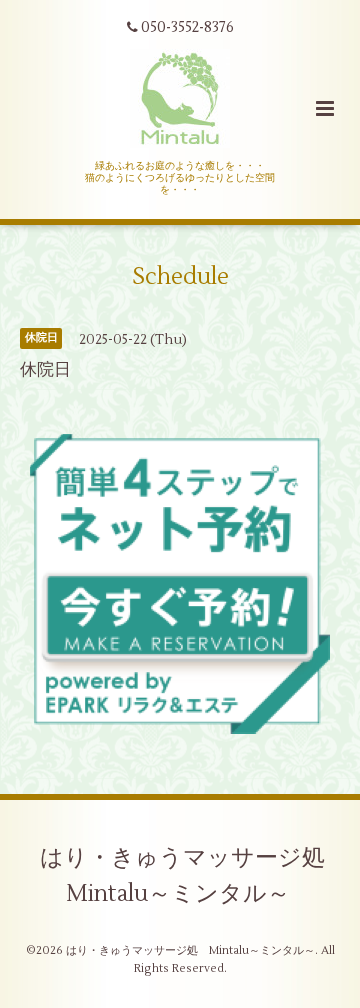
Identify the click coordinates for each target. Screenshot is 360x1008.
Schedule (180, 276)
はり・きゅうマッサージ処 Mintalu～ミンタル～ (194, 876)
